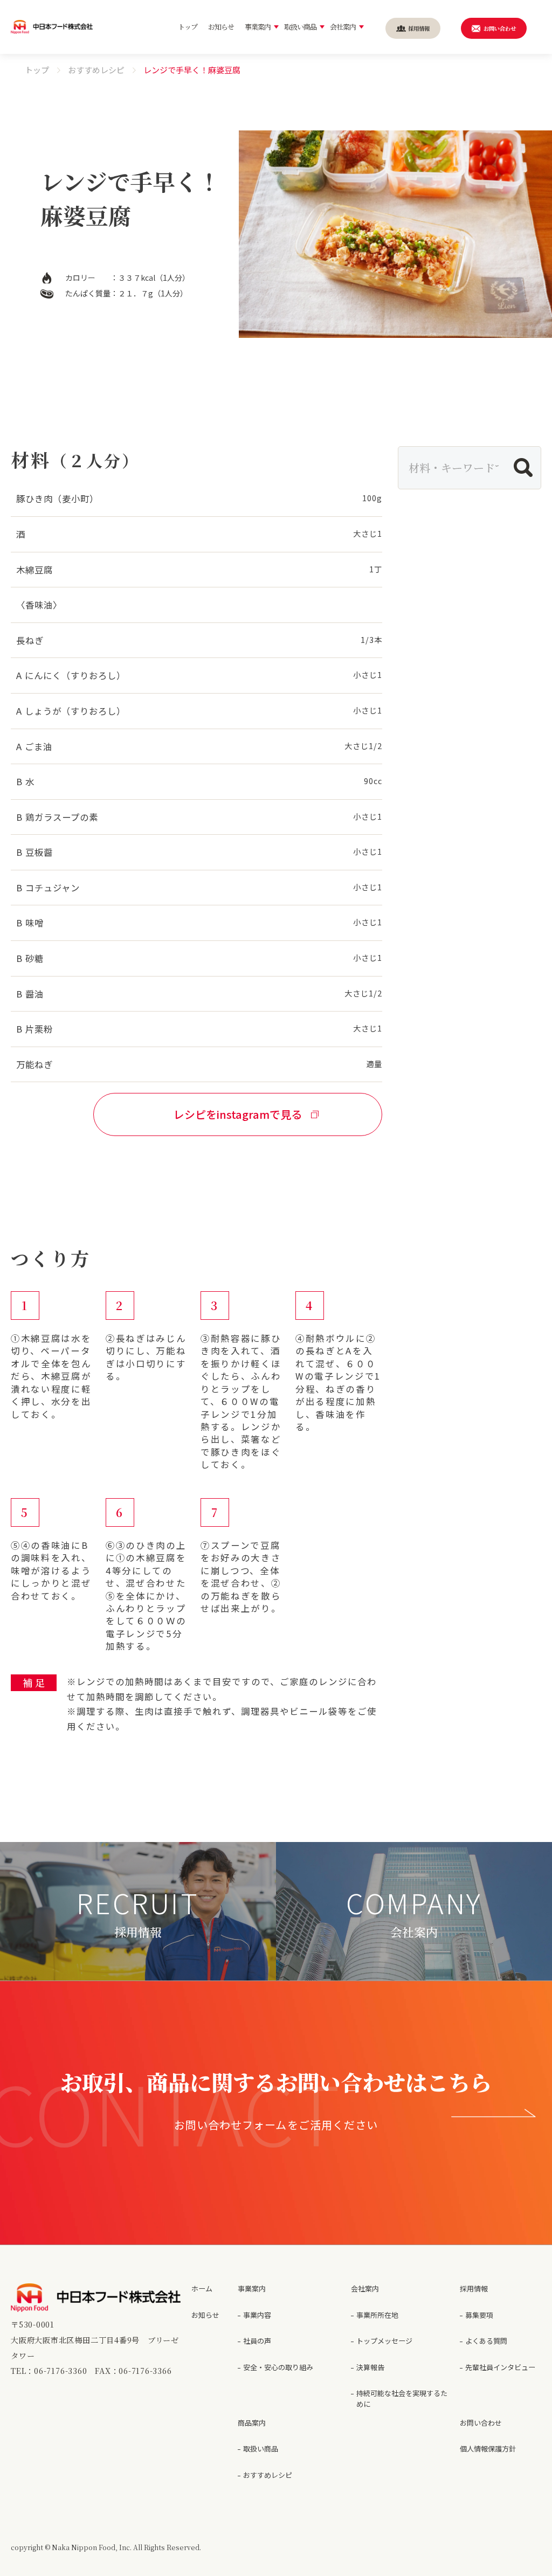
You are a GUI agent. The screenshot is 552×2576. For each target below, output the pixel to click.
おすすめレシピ (96, 70)
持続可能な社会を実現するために (402, 2398)
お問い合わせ (481, 2423)
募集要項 (479, 2315)
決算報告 (370, 2367)
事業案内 (252, 2288)
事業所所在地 (377, 2315)
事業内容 (257, 2315)
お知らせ (205, 2315)
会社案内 (365, 2288)
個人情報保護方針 (488, 2449)
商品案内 (252, 2423)
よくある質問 (486, 2341)
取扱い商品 (261, 2449)
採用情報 (474, 2288)
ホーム (202, 2288)
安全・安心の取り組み (278, 2367)
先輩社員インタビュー (500, 2367)
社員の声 (257, 2341)
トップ (37, 70)
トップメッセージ (384, 2341)
